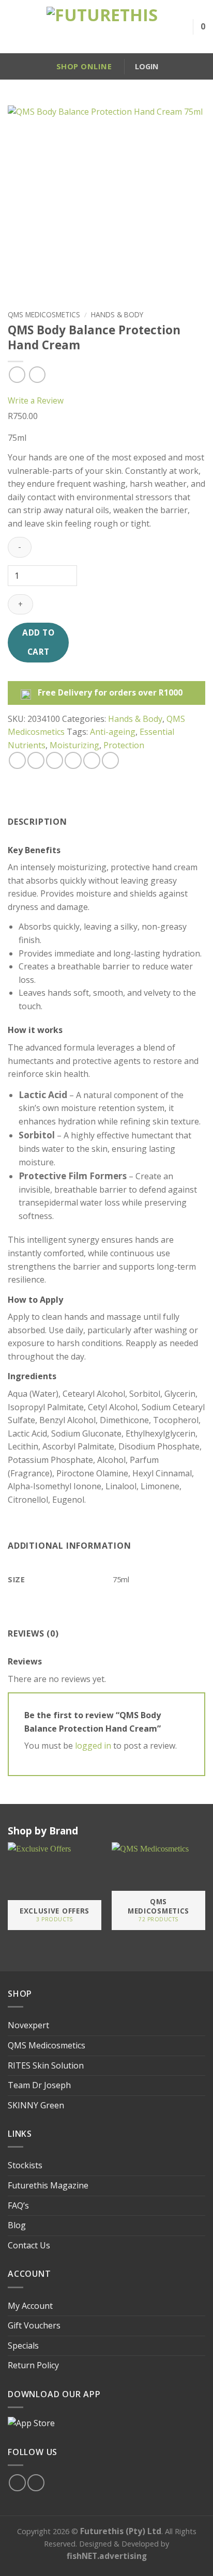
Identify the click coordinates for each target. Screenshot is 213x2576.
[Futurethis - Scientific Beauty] (102, 27)
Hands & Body (117, 314)
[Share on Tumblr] (110, 760)
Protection (124, 745)
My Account (30, 2306)
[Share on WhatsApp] (17, 760)
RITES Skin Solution (46, 2065)
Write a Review (36, 400)
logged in (93, 1746)
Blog (17, 2225)
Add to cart (38, 642)
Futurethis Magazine (48, 2185)
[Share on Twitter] (55, 760)
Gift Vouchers (34, 2325)
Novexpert (28, 2025)
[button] (12, 27)
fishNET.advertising (107, 2556)
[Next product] (17, 374)
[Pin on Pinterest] (92, 760)
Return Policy (33, 2365)
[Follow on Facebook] (17, 2483)
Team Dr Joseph (39, 2085)
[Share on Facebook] (36, 760)
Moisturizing (74, 745)
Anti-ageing (113, 732)
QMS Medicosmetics (44, 314)
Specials (23, 2346)
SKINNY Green (36, 2105)
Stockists (25, 2165)
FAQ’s (18, 2205)
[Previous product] (37, 374)
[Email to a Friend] (73, 760)
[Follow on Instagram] (36, 2483)
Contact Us (29, 2245)
